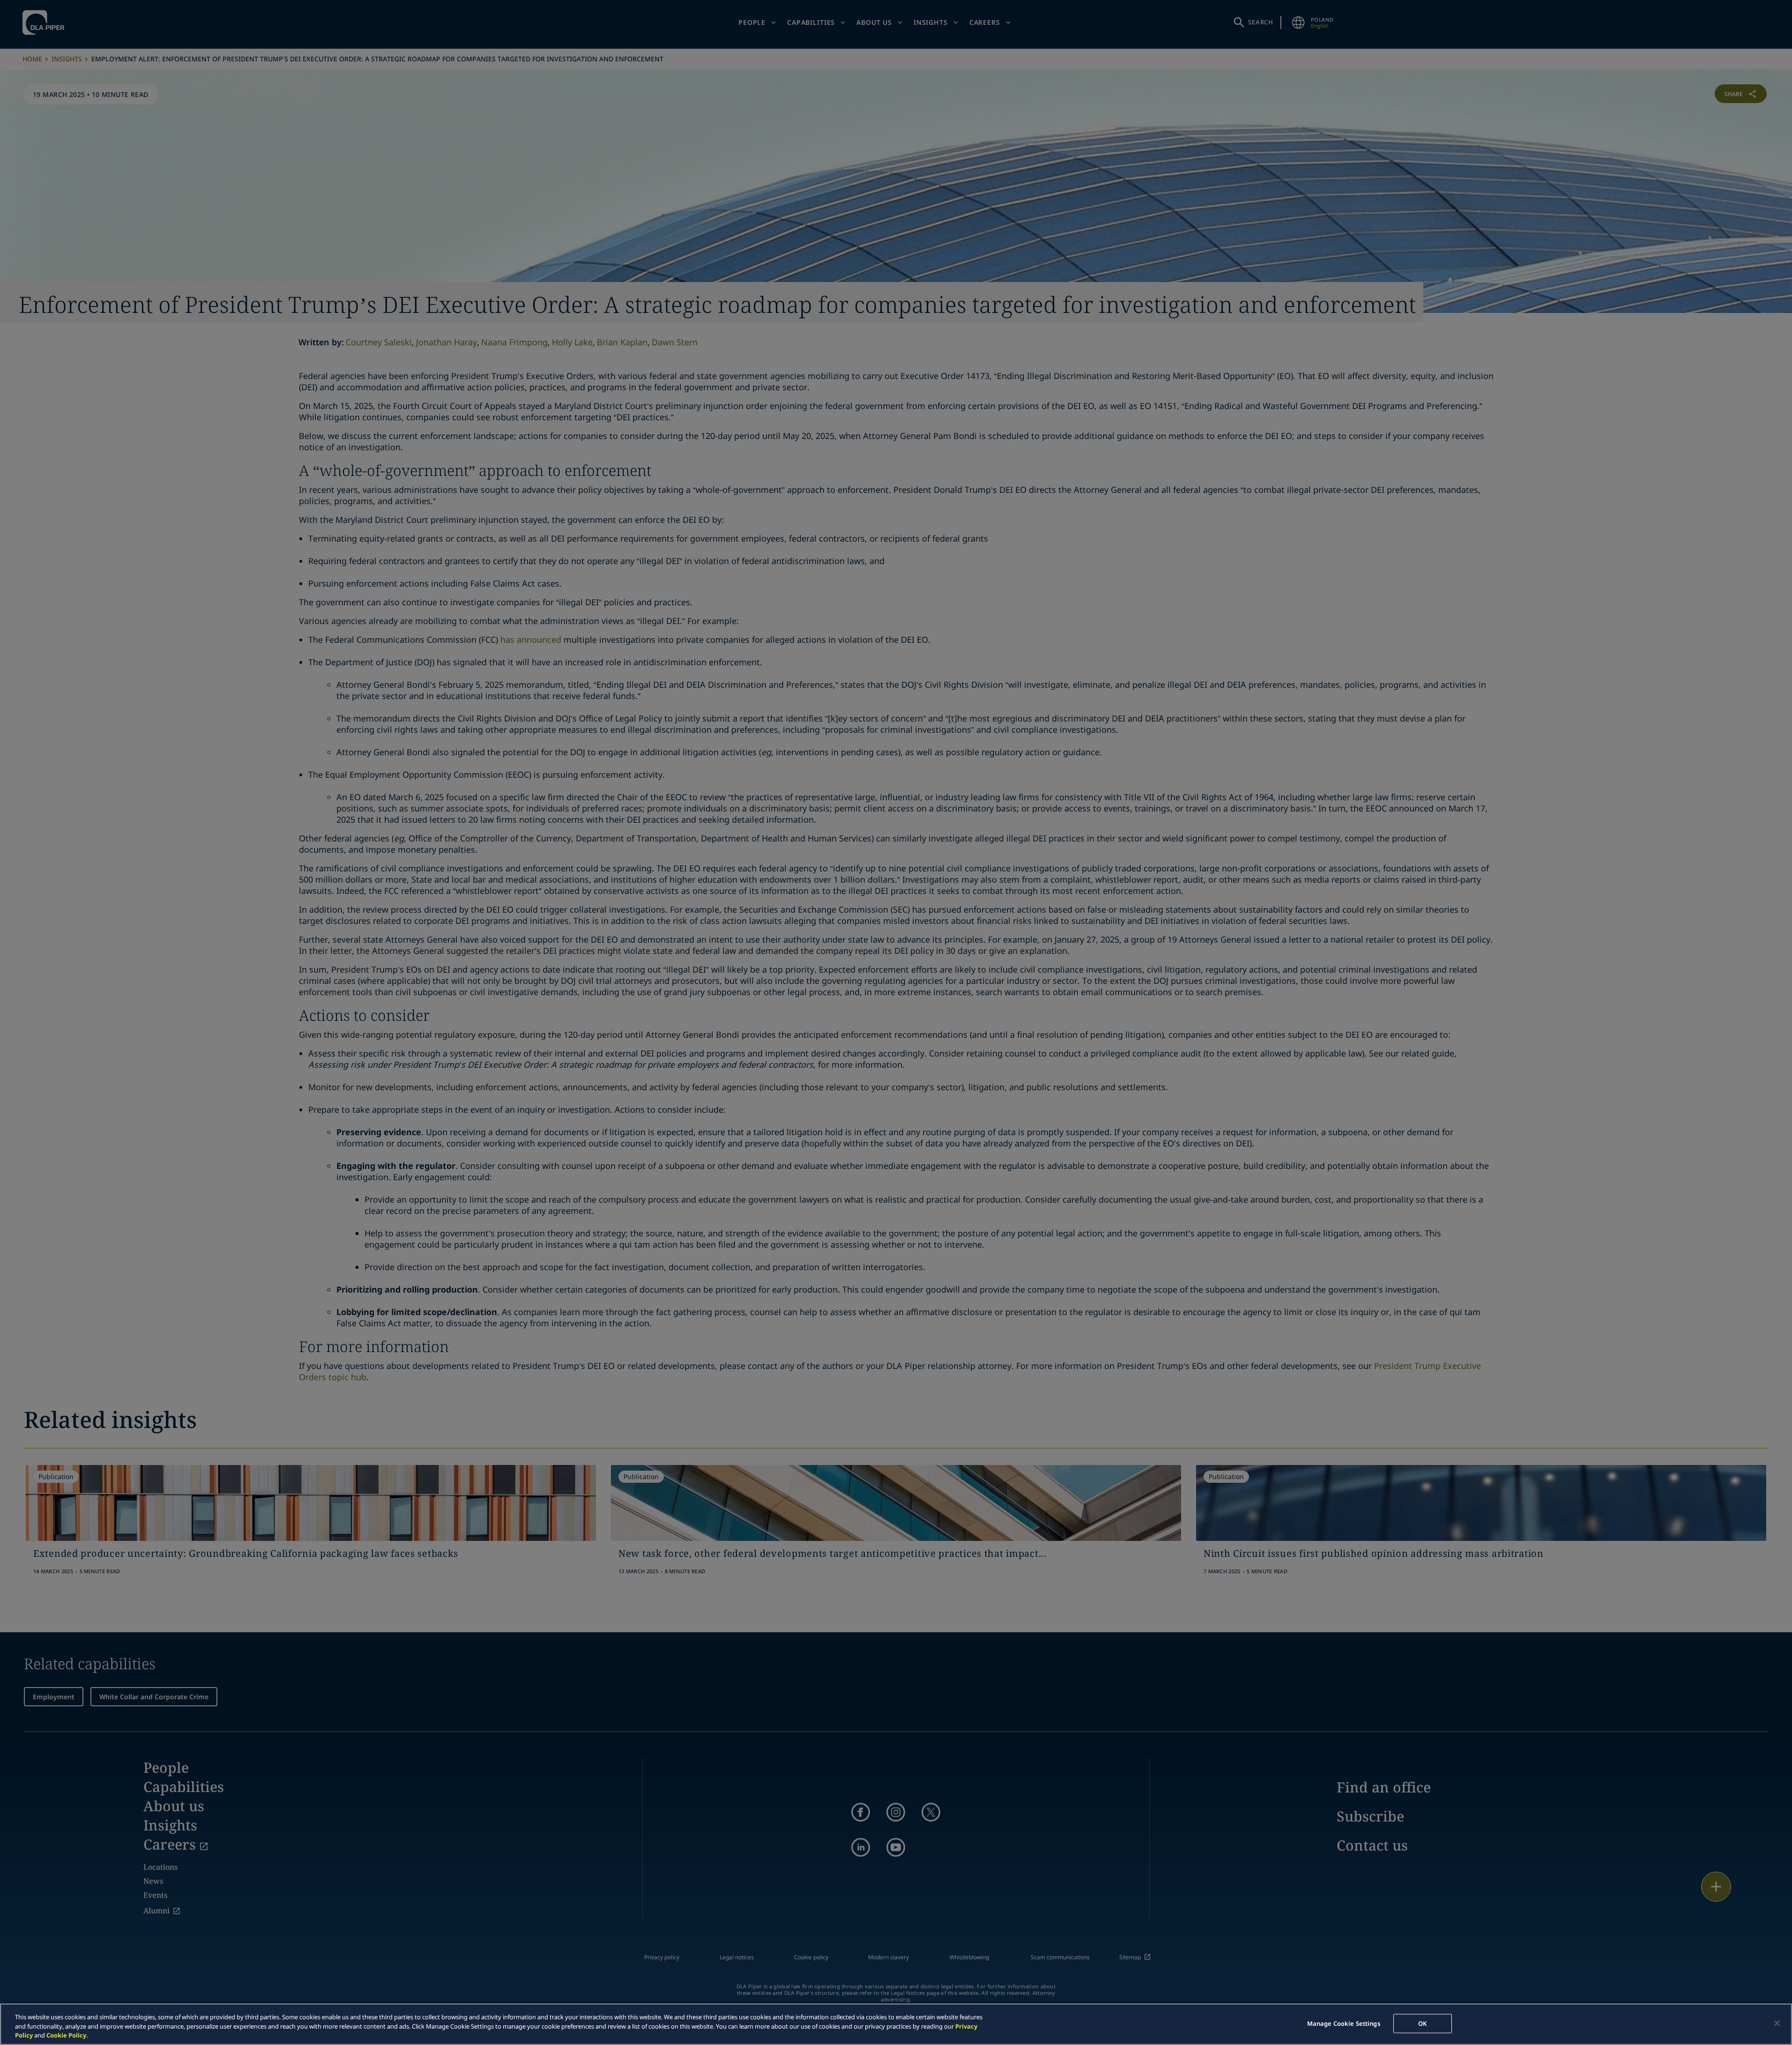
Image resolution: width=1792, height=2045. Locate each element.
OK (1422, 2023)
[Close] (1777, 2023)
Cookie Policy (66, 2035)
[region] (896, 2024)
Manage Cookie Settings (1344, 2023)
